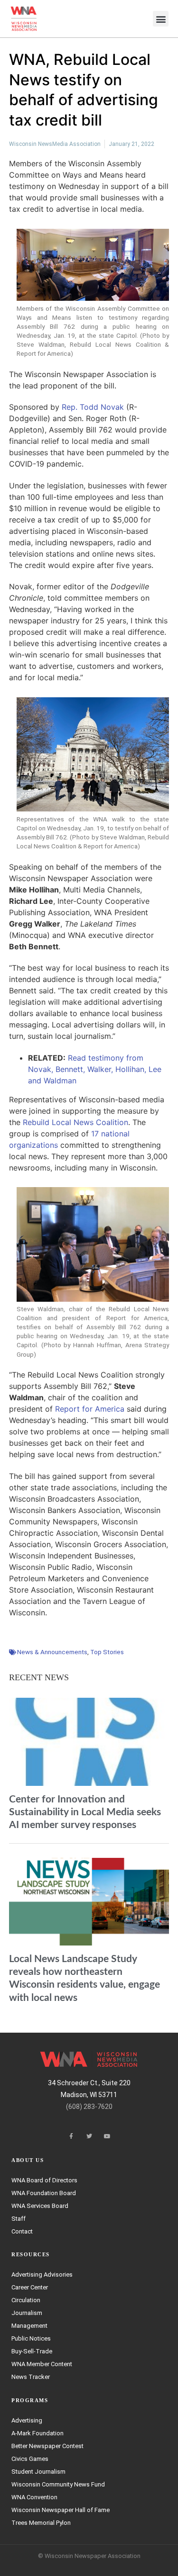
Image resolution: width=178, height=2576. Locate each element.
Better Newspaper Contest (47, 2446)
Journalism (27, 2313)
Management (29, 2326)
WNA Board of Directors (44, 2180)
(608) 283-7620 (89, 2107)
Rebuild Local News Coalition (75, 1122)
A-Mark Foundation (37, 2433)
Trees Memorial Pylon (41, 2523)
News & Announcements (52, 1652)
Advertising (27, 2420)
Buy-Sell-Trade (32, 2351)
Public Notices (31, 2338)
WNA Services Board (40, 2206)
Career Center (30, 2287)
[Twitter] (89, 2136)
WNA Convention (34, 2497)
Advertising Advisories (42, 2274)
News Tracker (31, 2377)
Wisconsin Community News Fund (58, 2484)
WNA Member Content (42, 2364)
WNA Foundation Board (44, 2193)
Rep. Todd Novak (93, 407)
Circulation (26, 2300)
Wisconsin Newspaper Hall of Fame (61, 2510)
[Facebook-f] (71, 2136)
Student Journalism (38, 2472)
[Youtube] (107, 2136)
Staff (19, 2219)
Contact (22, 2231)
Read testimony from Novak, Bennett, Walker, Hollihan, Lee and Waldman (95, 1069)
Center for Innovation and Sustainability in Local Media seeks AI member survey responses (85, 1812)
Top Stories (107, 1652)
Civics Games (30, 2459)
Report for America (90, 1409)
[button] (161, 19)
